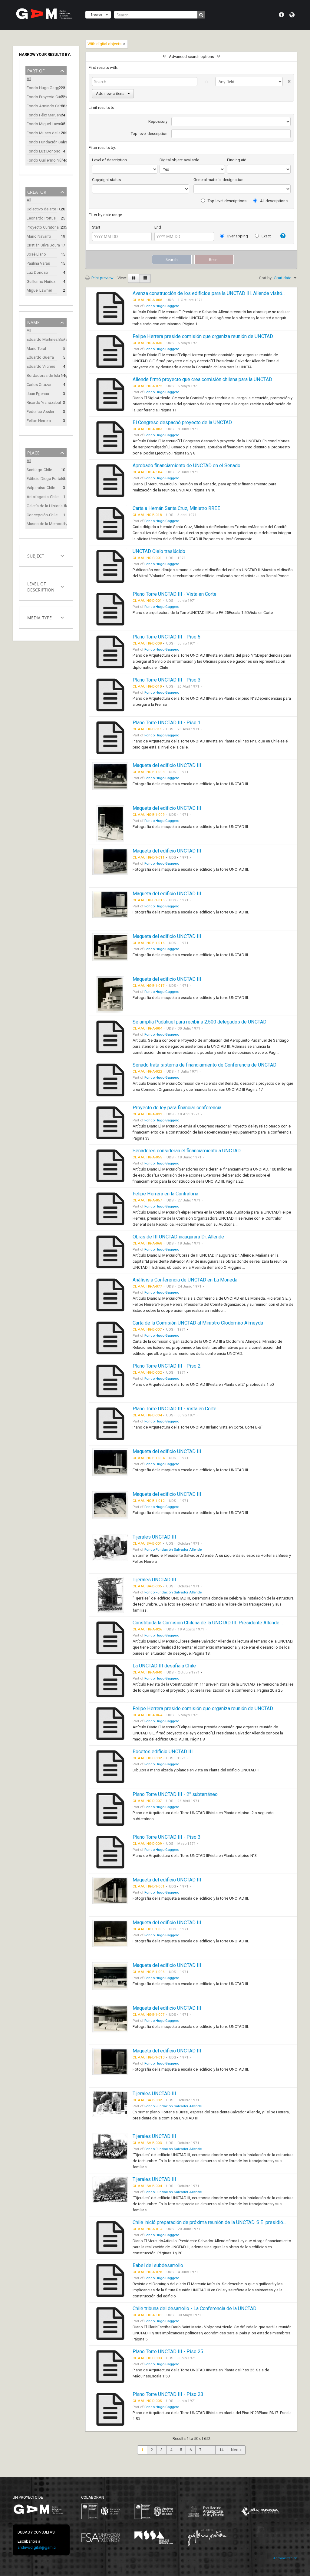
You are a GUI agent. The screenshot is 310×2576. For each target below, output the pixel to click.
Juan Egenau (38, 394)
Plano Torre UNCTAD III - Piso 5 (167, 637)
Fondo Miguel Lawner (42, 124)
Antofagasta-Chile (42, 497)
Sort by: (266, 278)
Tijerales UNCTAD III (154, 1537)
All (29, 79)
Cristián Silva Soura (42, 245)
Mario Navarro (39, 236)
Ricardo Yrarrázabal (42, 402)
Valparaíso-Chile (41, 488)
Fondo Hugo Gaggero (42, 88)
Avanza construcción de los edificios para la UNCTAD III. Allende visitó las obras (218, 293)
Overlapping (237, 236)
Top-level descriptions (227, 201)
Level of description (41, 586)
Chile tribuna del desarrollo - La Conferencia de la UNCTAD (195, 2308)
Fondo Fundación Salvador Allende (42, 142)
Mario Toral (36, 348)
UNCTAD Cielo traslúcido (159, 551)
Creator (37, 191)
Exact (266, 236)
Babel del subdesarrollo (158, 2265)
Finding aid (237, 160)
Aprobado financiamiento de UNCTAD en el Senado (186, 466)
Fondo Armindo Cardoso (42, 106)
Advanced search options (191, 57)
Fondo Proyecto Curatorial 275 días (42, 97)
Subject (36, 555)
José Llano (36, 254)
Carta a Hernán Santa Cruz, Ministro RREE (176, 508)
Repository (158, 121)
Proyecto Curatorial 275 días (42, 227)
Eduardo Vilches (41, 366)
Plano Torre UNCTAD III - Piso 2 (167, 1366)
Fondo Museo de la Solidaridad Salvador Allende (42, 133)
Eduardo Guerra (40, 357)
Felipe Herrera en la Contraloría (165, 1194)
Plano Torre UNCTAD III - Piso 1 (167, 723)
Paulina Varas (38, 263)
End (158, 227)
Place (33, 452)
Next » (236, 2450)
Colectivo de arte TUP (42, 209)
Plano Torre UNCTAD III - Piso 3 (167, 680)
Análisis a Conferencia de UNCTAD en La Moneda (185, 1280)
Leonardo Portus (41, 218)
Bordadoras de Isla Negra (42, 375)
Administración (285, 2558)
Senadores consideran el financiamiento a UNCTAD (187, 1151)
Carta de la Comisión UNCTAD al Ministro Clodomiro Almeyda (198, 1323)
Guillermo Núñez (41, 281)
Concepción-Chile (42, 515)
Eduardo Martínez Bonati (42, 339)
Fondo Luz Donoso (42, 151)
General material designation (218, 180)
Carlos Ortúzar (39, 385)
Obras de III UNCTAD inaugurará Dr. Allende (178, 1237)
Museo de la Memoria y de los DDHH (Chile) (42, 524)
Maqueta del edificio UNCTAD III (167, 765)
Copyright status (106, 180)
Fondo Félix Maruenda (42, 115)
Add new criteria (110, 94)
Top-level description (149, 134)
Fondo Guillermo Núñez (42, 160)
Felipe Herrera (39, 421)
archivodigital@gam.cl (37, 2547)
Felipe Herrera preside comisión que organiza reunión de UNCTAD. (203, 336)
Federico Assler (40, 412)
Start (96, 227)
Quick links (281, 15)
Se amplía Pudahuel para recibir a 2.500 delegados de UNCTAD (200, 1022)
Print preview (102, 278)
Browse (96, 14)
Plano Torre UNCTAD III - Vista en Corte (175, 594)
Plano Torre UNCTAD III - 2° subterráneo (175, 1794)
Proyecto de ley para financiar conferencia (177, 1108)
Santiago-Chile (39, 470)
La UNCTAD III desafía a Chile (164, 1666)
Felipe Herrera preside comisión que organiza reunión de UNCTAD (203, 1708)
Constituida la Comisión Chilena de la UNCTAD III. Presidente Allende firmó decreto (221, 1623)
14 (221, 2450)
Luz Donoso (37, 272)
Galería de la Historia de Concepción (42, 506)
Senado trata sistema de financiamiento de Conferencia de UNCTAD (204, 1065)
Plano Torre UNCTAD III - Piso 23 (168, 2394)
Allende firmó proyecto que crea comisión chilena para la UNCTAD (202, 379)
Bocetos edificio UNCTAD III (163, 1752)
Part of (36, 70)
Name (33, 322)
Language (292, 15)
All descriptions (273, 201)
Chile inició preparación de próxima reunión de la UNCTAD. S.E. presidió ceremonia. (220, 2222)
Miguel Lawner (39, 290)
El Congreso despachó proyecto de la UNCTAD (182, 422)
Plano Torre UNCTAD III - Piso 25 (168, 2352)
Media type (40, 617)
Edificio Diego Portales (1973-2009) (42, 479)
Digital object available (179, 160)
